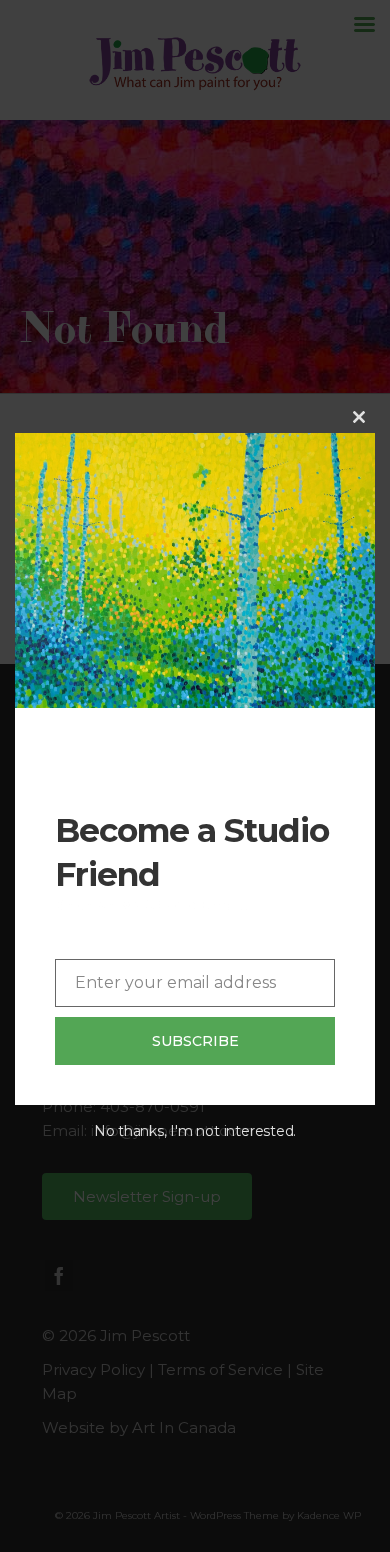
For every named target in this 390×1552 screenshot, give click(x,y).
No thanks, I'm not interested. (195, 1131)
